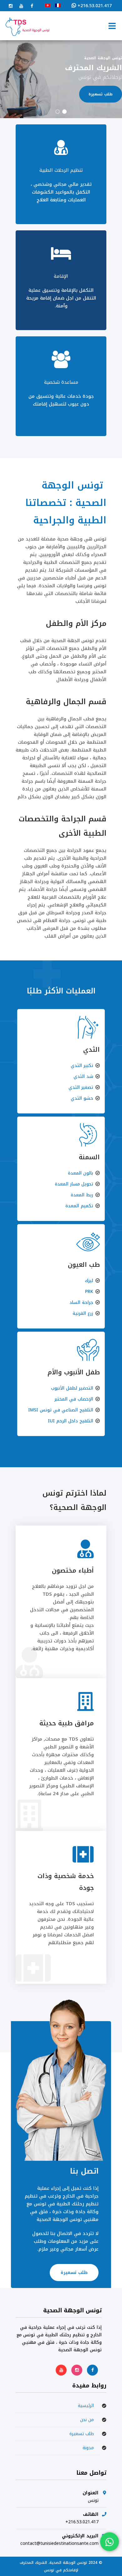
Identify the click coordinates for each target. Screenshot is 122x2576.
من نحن (87, 2420)
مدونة (88, 2448)
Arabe (48, 5)
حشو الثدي (82, 1098)
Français (58, 5)
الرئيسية (86, 2406)
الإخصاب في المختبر (74, 1399)
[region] (61, 79)
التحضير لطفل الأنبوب (72, 1388)
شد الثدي (83, 1077)
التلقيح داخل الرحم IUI (71, 1421)
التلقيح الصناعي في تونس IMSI (61, 1410)
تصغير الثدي (81, 1087)
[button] (64, 112)
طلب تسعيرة (74, 2273)
